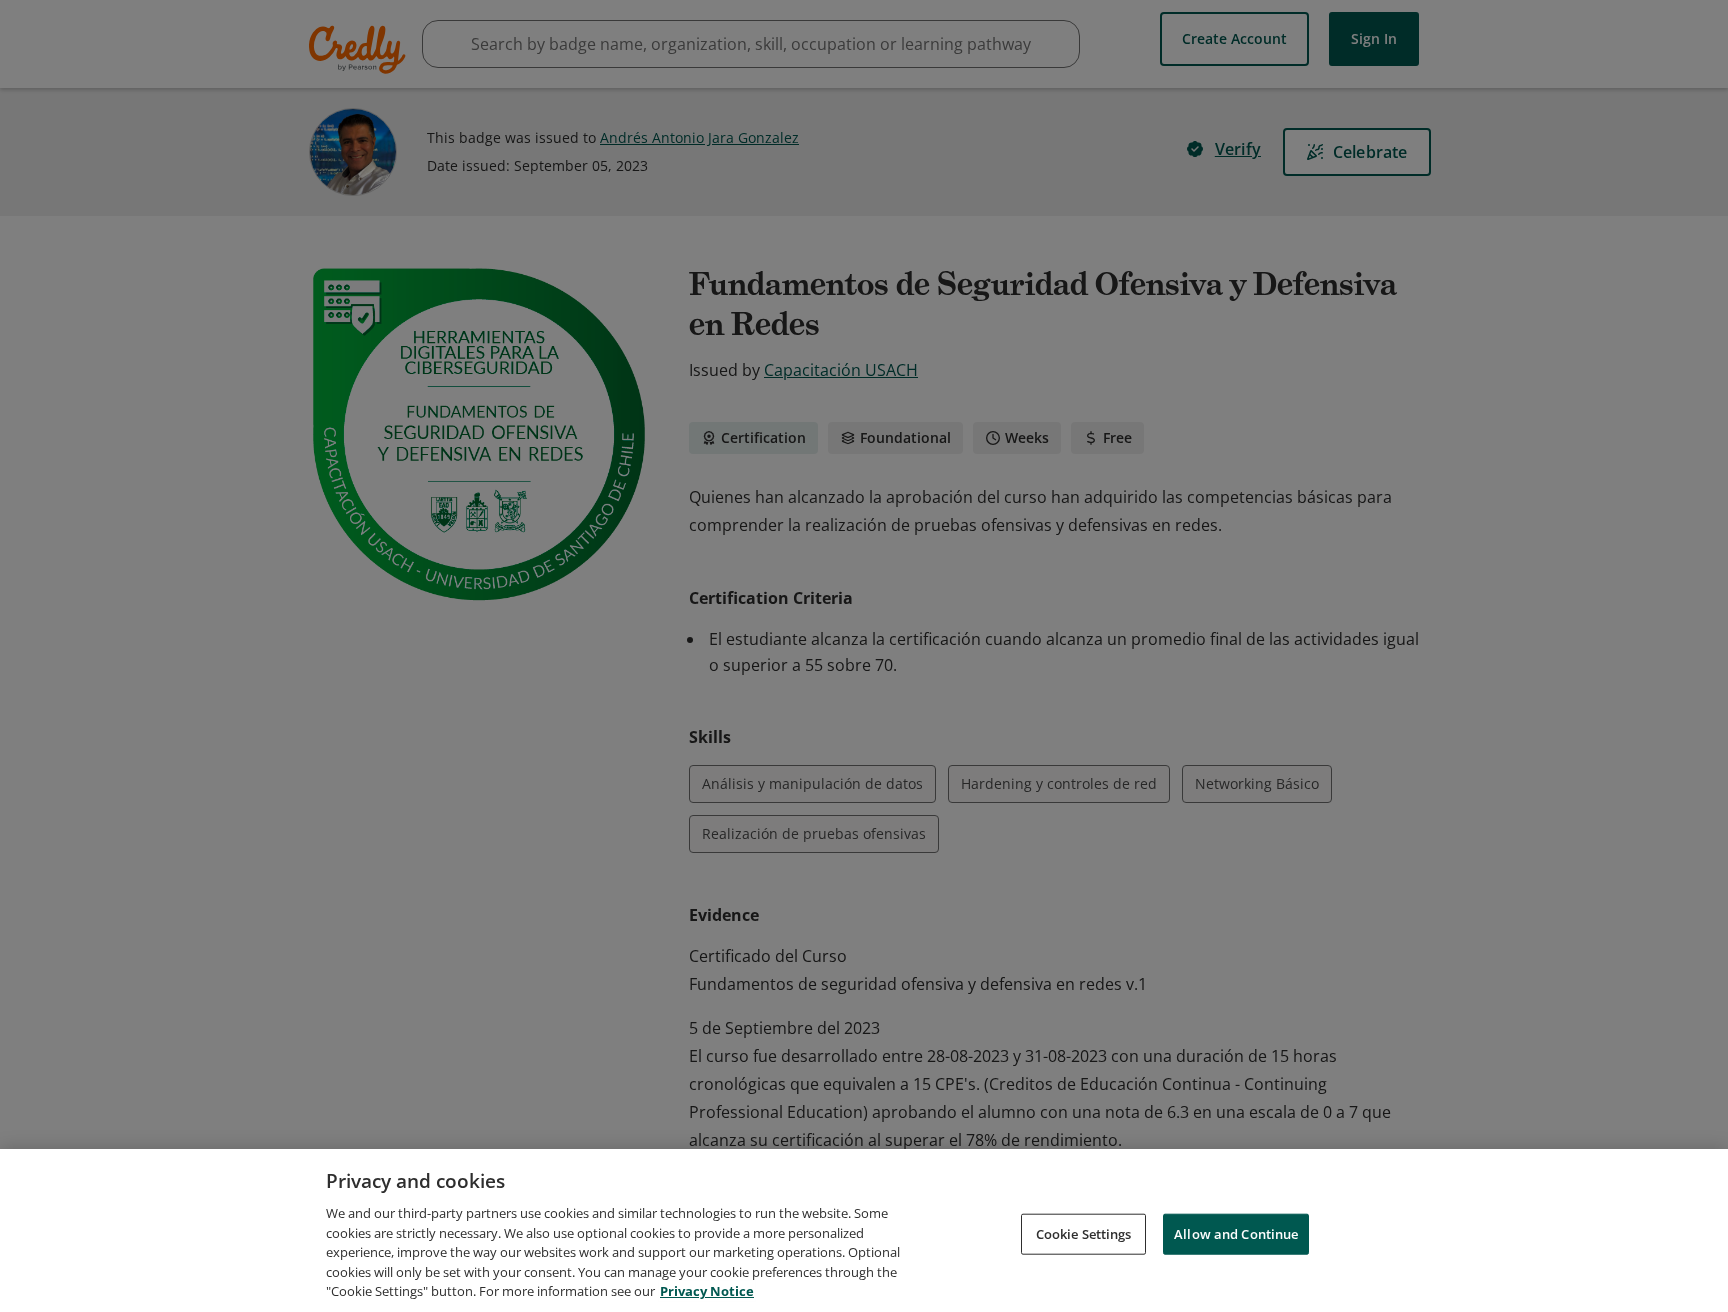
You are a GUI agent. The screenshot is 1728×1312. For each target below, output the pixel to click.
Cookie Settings (1084, 1233)
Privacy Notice (707, 1291)
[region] (864, 1230)
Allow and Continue (1236, 1233)
